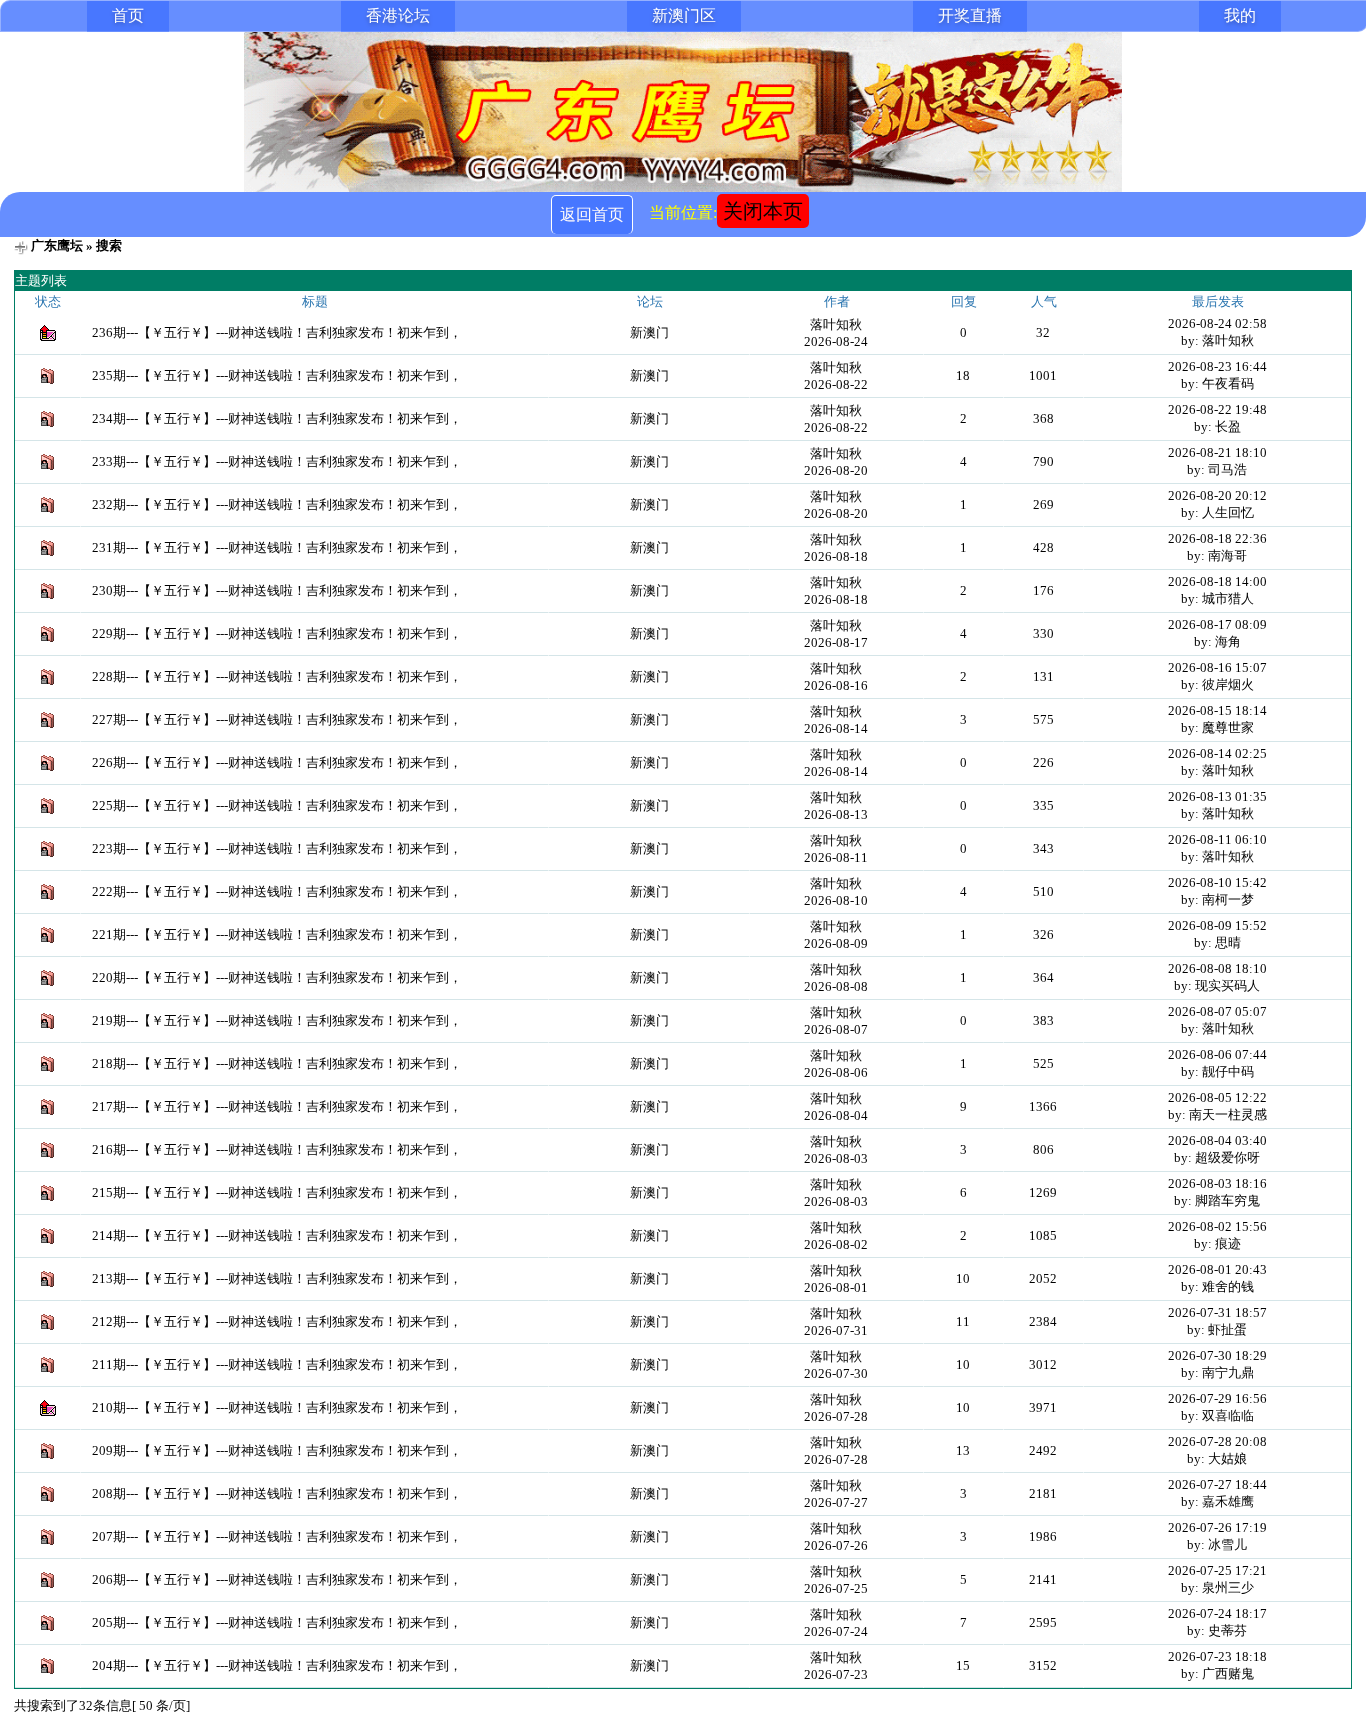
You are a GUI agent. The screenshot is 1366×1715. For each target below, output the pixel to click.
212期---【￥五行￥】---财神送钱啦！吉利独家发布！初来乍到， (277, 1321)
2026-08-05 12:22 (1217, 1097)
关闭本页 (763, 211)
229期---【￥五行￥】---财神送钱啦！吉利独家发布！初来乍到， (277, 633)
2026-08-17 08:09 (1217, 624)
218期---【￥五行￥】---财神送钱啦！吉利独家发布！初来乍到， (277, 1063)
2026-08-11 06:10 (1217, 839)
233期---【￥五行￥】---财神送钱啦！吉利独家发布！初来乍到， (277, 461)
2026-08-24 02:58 (1217, 323)
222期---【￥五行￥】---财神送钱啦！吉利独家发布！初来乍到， (277, 891)
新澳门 (649, 332)
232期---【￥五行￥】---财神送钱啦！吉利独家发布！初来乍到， (277, 504)
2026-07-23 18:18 (1217, 1656)
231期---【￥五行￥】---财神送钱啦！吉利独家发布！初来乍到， (277, 547)
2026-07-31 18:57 (1217, 1312)
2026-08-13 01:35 (1217, 796)
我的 (1240, 15)
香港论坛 (398, 15)
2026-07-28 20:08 (1217, 1441)
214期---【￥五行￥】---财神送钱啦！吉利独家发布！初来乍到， (277, 1235)
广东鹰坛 (57, 245)
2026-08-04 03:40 (1217, 1140)
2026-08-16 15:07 (1217, 667)
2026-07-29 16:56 (1217, 1398)
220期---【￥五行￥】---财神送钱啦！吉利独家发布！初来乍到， (277, 977)
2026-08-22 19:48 (1217, 409)
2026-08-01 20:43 (1217, 1269)
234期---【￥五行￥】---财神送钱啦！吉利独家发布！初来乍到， (277, 418)
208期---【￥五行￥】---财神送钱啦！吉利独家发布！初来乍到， (277, 1493)
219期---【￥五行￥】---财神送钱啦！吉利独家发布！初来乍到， (277, 1020)
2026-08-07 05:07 (1217, 1011)
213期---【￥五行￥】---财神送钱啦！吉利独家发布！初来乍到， (277, 1278)
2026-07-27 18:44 (1217, 1484)
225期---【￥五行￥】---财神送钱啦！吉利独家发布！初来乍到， (277, 805)
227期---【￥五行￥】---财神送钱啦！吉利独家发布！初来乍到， (277, 719)
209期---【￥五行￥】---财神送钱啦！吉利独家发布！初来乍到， (277, 1450)
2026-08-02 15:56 (1217, 1226)
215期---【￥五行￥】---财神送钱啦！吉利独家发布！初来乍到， (277, 1192)
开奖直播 (970, 15)
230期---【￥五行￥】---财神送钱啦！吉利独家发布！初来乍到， (277, 590)
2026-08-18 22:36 (1217, 538)
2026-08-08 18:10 (1217, 968)
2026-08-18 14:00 (1217, 581)
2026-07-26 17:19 (1217, 1527)
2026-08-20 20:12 (1217, 495)
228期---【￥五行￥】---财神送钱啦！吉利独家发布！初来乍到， (277, 676)
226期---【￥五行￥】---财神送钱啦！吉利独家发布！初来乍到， (277, 762)
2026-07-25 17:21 (1217, 1570)
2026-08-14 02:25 (1217, 753)
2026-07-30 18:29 (1217, 1355)
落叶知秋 (836, 324)
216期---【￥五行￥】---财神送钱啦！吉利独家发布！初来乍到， (277, 1149)
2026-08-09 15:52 (1217, 925)
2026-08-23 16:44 (1217, 366)
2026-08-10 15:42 (1217, 882)
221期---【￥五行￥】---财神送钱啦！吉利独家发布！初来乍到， (277, 934)
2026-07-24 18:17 (1217, 1613)
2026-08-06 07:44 (1217, 1054)
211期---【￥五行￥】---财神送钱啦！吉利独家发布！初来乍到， (277, 1364)
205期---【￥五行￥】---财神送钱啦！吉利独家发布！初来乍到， (277, 1622)
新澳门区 (684, 15)
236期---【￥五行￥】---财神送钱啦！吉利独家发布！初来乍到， (277, 332)
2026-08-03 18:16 (1217, 1183)
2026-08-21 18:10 (1217, 452)
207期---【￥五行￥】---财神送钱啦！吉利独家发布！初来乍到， (277, 1536)
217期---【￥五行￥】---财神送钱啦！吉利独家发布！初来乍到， (277, 1106)
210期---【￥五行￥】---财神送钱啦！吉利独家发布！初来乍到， (277, 1407)
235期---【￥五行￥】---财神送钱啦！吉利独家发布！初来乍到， (277, 375)
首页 (128, 15)
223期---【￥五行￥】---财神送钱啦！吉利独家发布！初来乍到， (277, 848)
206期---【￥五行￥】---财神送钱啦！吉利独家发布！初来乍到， (277, 1579)
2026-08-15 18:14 (1217, 710)
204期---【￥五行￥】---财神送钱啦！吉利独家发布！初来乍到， (277, 1665)
